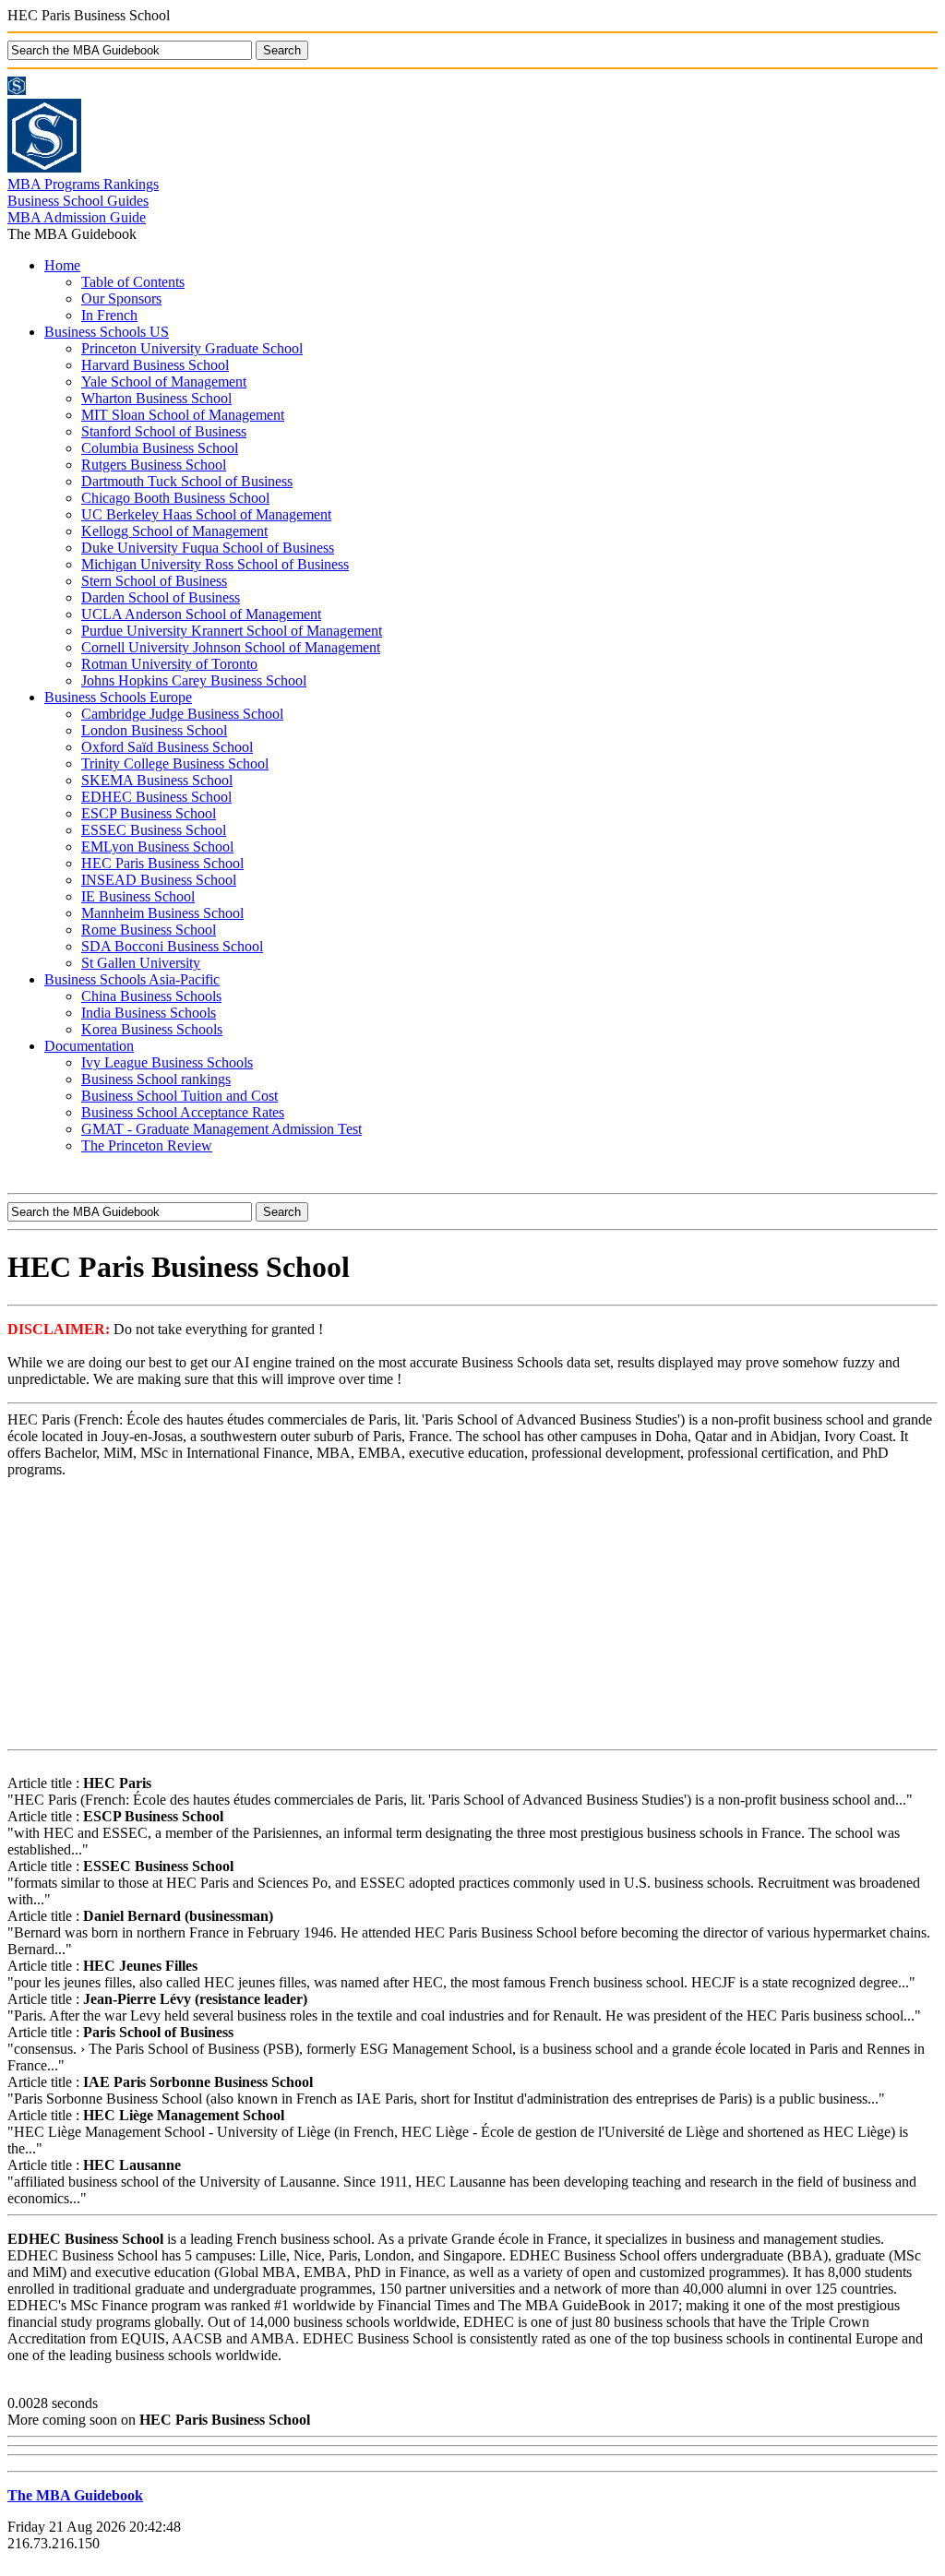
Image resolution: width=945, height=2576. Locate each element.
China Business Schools (151, 996)
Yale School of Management (164, 382)
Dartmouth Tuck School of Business (187, 481)
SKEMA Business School (157, 780)
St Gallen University (141, 963)
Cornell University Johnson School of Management (231, 647)
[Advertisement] (472, 1613)
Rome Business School (149, 930)
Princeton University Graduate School (192, 348)
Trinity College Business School (175, 763)
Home (62, 265)
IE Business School (138, 896)
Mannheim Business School (162, 913)
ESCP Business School (149, 813)
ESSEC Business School (154, 830)
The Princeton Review (147, 1145)
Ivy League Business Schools (167, 1062)
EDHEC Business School (156, 797)
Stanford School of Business (164, 431)
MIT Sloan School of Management (183, 415)
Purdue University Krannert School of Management (232, 631)
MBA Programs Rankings (83, 184)
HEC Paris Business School (162, 863)
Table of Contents (133, 282)
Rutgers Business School (154, 465)
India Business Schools (149, 1013)
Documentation (89, 1046)
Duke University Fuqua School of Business (208, 548)
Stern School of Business (154, 581)
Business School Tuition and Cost (179, 1096)
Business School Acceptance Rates (183, 1112)
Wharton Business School (156, 398)
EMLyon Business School (157, 847)
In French (109, 315)
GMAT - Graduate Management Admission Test (221, 1129)
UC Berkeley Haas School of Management (206, 514)
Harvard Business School (155, 365)
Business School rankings (156, 1079)
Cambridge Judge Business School (182, 714)
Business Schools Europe (118, 697)
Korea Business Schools (152, 1029)
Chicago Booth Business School (175, 498)
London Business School (154, 730)
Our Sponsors (121, 298)
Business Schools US (107, 332)
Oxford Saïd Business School (167, 747)
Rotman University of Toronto (169, 664)
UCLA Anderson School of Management (201, 614)
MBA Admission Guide (77, 217)
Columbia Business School (160, 448)
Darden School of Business (161, 597)
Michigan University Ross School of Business (215, 564)
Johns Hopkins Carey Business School (194, 680)
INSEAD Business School (159, 880)
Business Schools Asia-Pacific (132, 979)
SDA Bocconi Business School (172, 946)
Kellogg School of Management (174, 531)
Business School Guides (78, 201)
